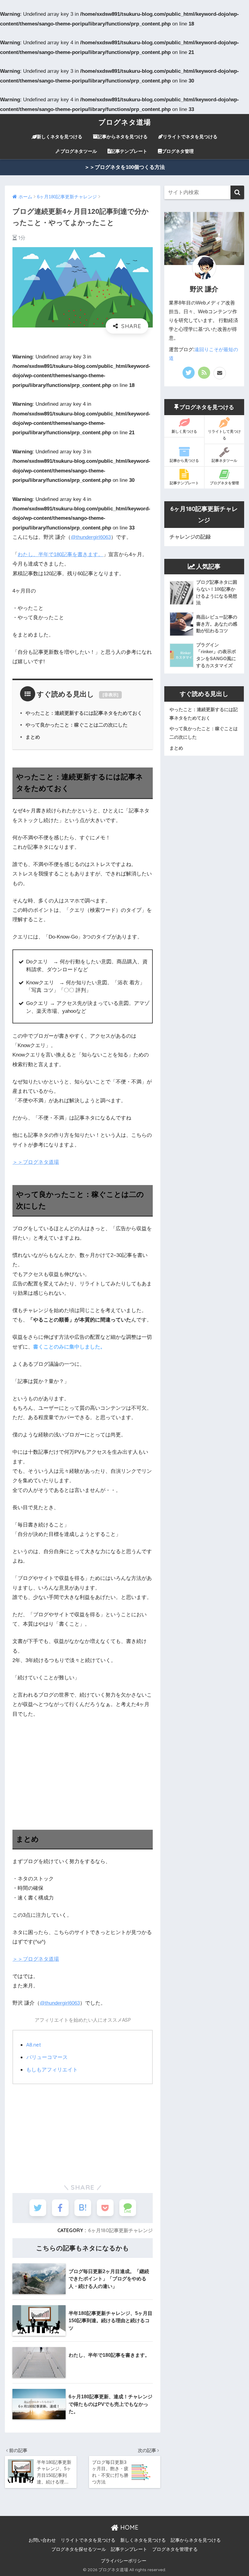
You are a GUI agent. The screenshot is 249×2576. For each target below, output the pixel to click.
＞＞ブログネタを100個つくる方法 (125, 167)
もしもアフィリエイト (52, 2069)
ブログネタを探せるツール (79, 2549)
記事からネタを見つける (123, 137)
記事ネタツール (224, 460)
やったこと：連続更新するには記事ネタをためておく (84, 713)
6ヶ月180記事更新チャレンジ (120, 2230)
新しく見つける (184, 431)
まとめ (33, 737)
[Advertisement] (83, 1769)
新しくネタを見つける (60, 137)
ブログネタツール (79, 151)
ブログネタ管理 (178, 151)
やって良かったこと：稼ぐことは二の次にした (77, 725)
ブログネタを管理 (224, 483)
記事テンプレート (129, 151)
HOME (128, 2527)
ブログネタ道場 (125, 122)
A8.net (34, 2045)
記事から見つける (184, 460)
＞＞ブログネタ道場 (36, 1162)
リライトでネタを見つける (190, 137)
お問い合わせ (42, 2540)
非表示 (111, 695)
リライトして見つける (224, 435)
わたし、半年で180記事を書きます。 (60, 554)
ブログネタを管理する (175, 2549)
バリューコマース (47, 2057)
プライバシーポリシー (124, 2561)
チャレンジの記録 (190, 537)
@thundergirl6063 (91, 537)
